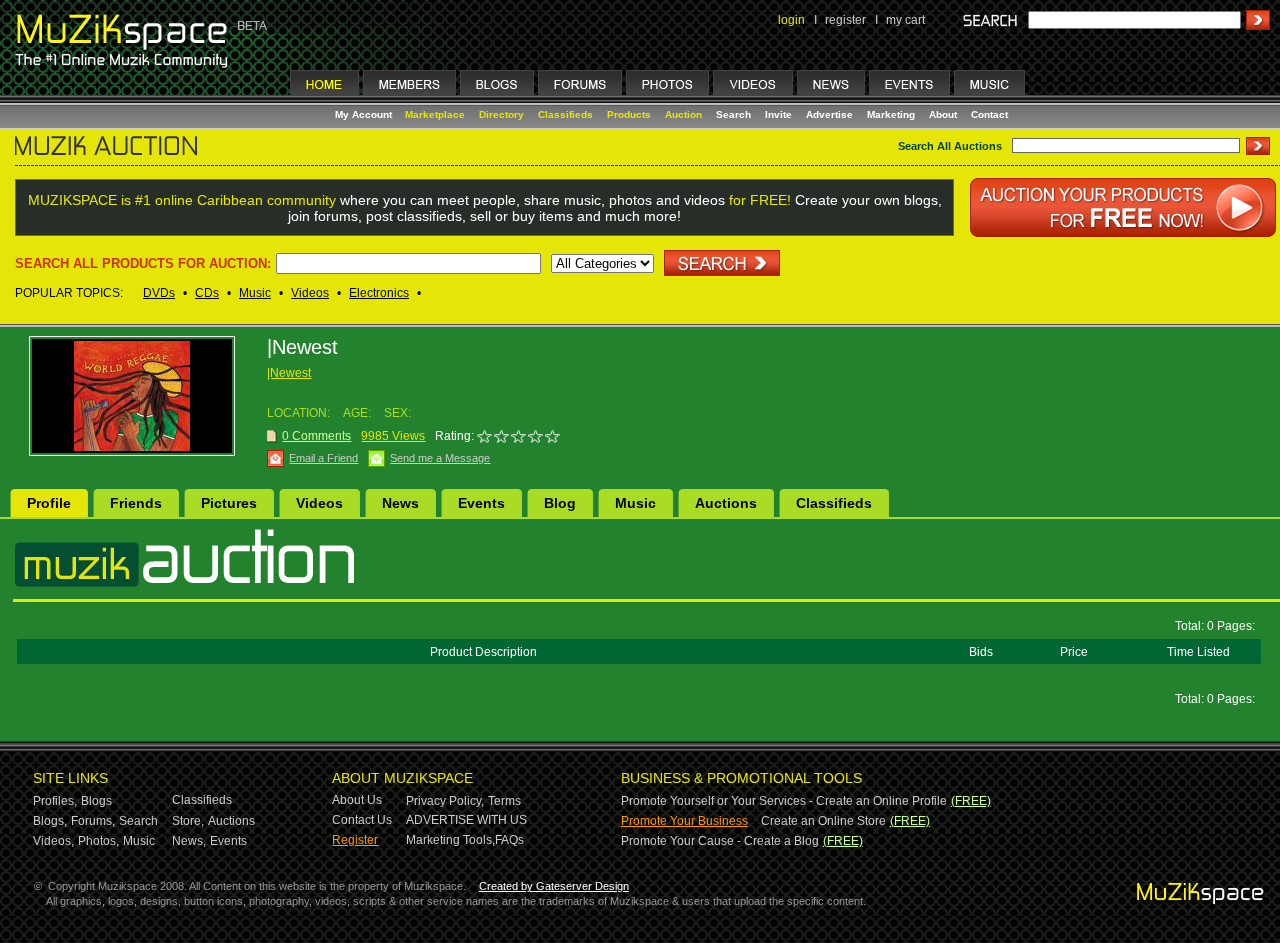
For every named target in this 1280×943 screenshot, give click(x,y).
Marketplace (435, 114)
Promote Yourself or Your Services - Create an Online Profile (784, 801)
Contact (989, 114)
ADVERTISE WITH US (466, 820)
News (400, 503)
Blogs (96, 801)
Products (629, 114)
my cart (905, 20)
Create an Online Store (823, 821)
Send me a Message (440, 458)
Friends (136, 503)
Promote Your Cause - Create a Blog (720, 841)
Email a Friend (323, 458)
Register (355, 840)
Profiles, (55, 801)
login (791, 20)
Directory (501, 114)
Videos (310, 293)
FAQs (509, 840)
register (845, 20)
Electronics (379, 293)
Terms (504, 801)
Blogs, (50, 821)
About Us (357, 800)
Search (733, 114)
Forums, (93, 821)
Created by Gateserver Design (554, 886)
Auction (683, 114)
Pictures (229, 503)
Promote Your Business (684, 821)
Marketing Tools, (450, 840)
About (943, 114)
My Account (365, 114)
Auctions (726, 503)
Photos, (98, 841)
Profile (49, 503)
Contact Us (362, 820)
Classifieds (565, 114)
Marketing (891, 114)
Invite (778, 114)
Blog (560, 503)
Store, (188, 821)
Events (481, 503)
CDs (207, 293)
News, (189, 841)
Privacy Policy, (445, 801)
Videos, (53, 841)
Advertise (829, 114)
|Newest (289, 373)
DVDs (159, 293)
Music (255, 293)
